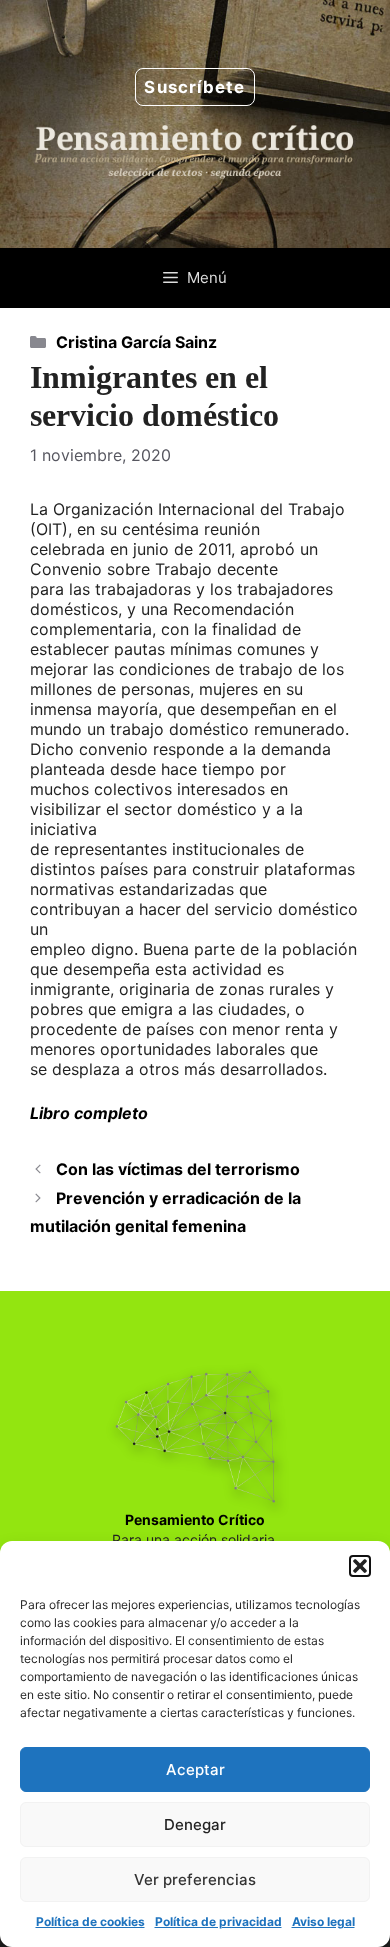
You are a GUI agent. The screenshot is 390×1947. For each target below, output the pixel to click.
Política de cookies (90, 1921)
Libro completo (89, 1113)
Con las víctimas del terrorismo (178, 1169)
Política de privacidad (218, 1921)
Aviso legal (323, 1921)
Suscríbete (194, 87)
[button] (360, 1566)
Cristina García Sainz (136, 342)
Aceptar (195, 1769)
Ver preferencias (195, 1879)
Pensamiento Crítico (195, 1519)
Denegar (195, 1824)
